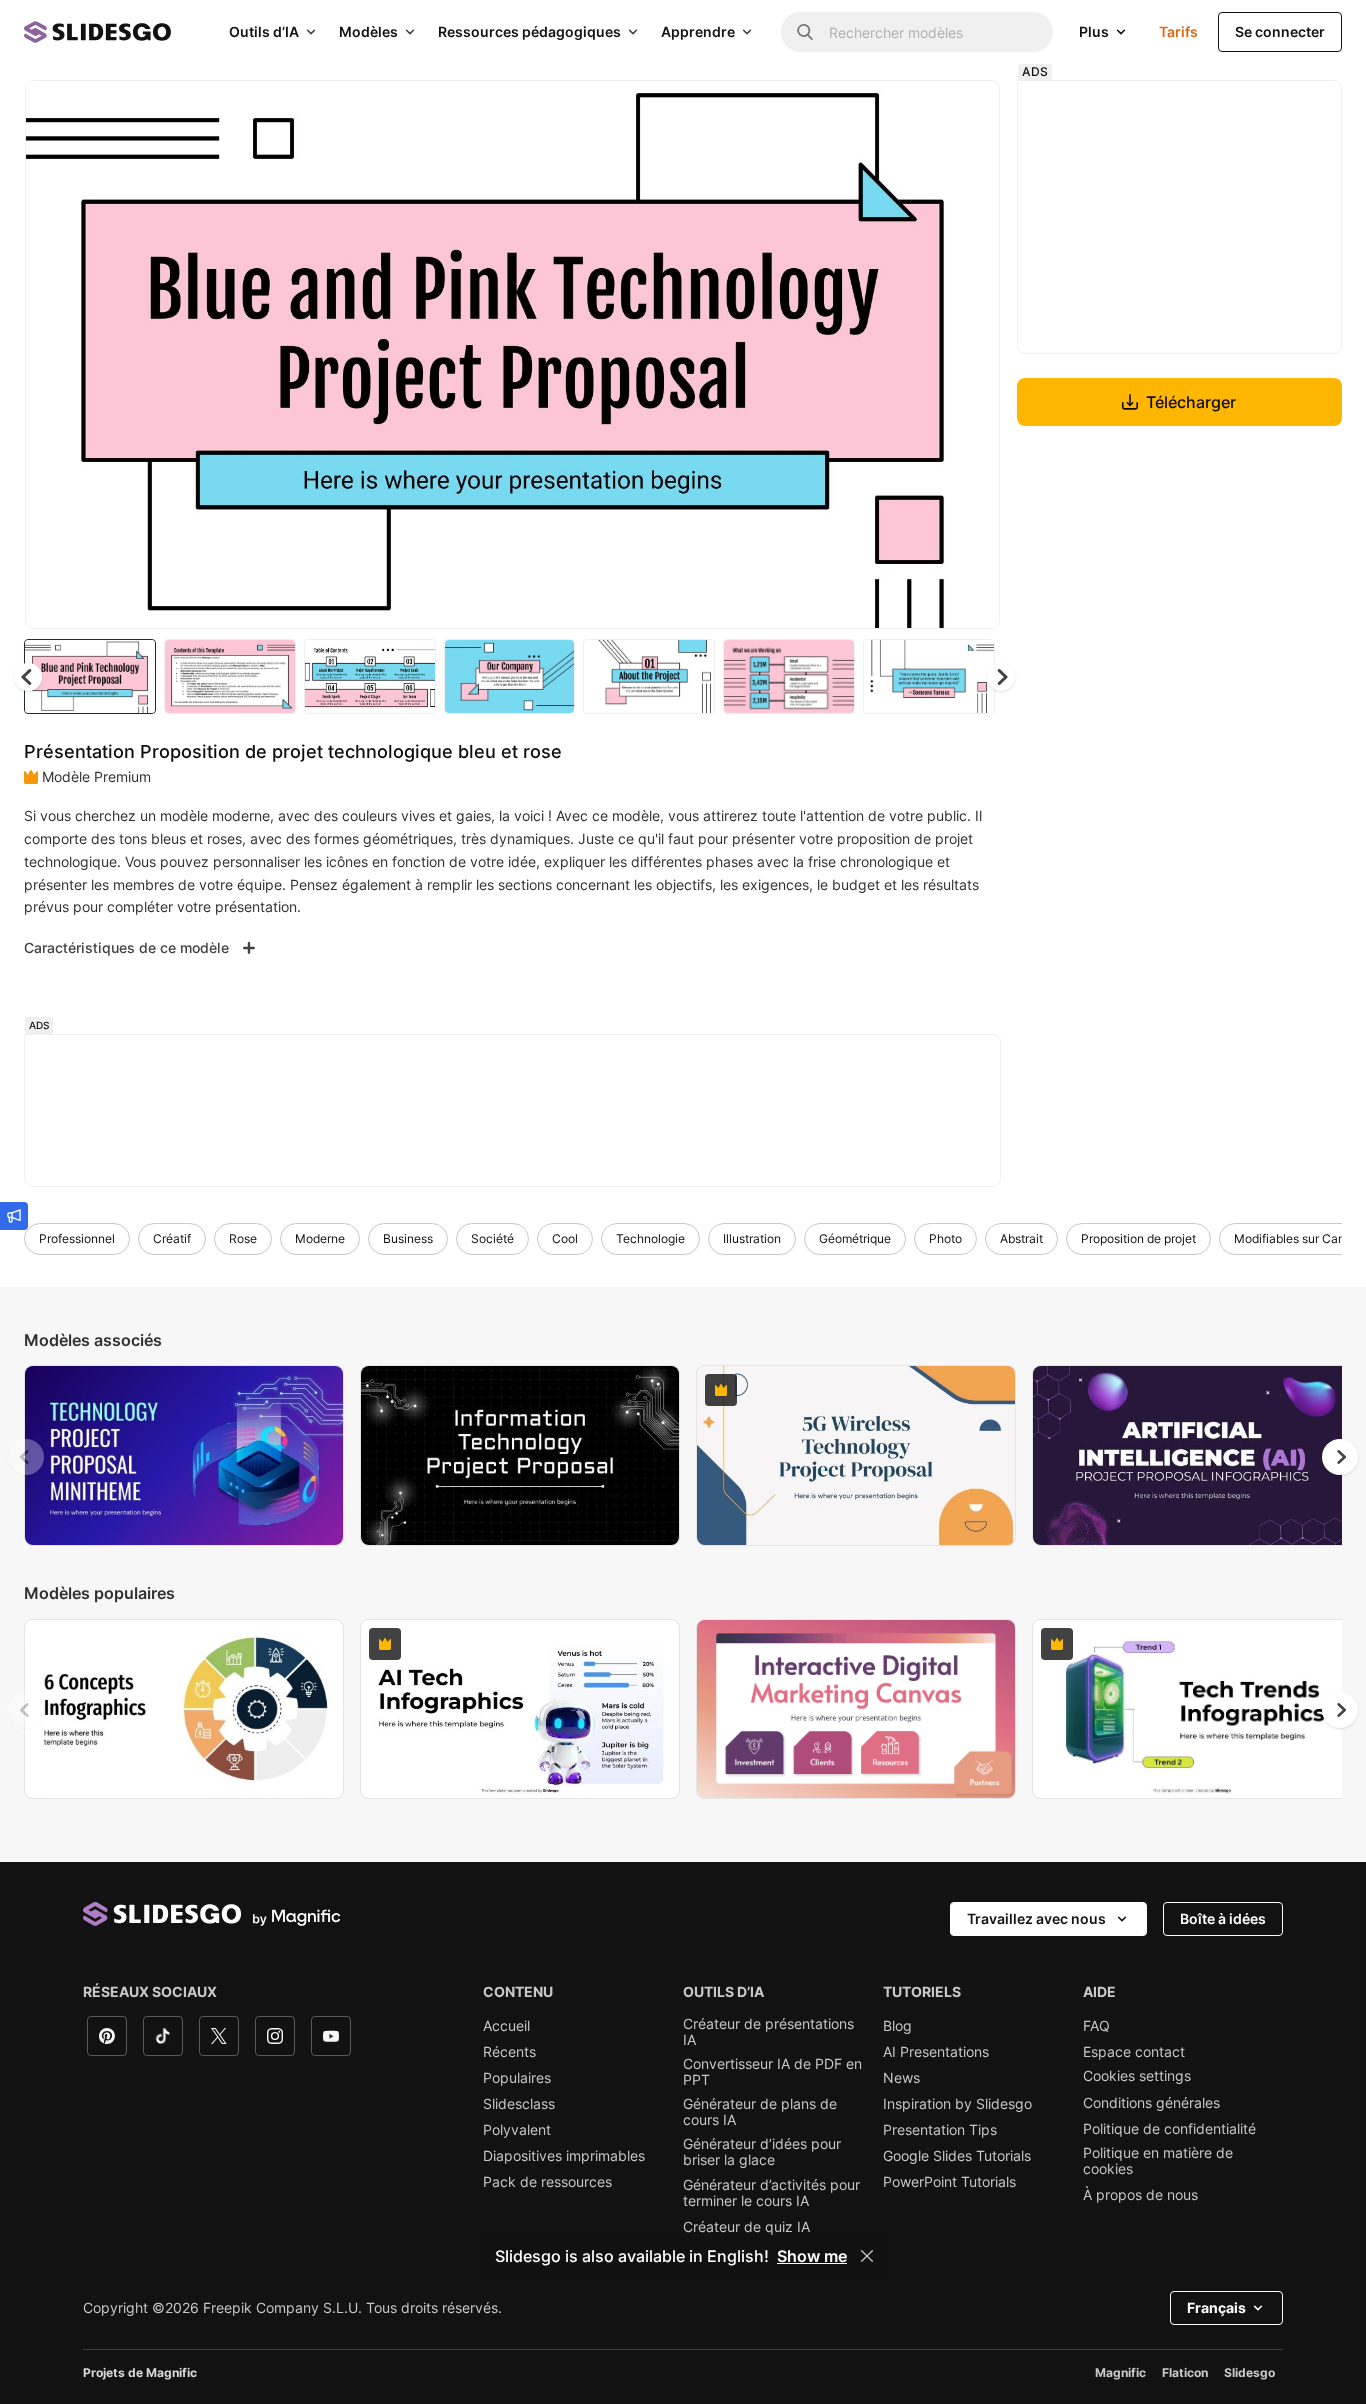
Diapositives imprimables (564, 2156)
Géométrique (855, 1238)
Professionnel (77, 1238)
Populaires (517, 2078)
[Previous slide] (26, 1457)
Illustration (752, 1238)
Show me (812, 2256)
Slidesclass (519, 2104)
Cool (565, 1238)
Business (408, 1238)
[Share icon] (966, 112)
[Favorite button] (914, 112)
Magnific (1120, 2372)
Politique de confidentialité (1169, 2129)
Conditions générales (1151, 2103)
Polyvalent (517, 2130)
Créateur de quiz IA (746, 2227)
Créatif (172, 1238)
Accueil (506, 2026)
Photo (945, 1238)
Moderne (320, 1238)
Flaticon (1185, 2372)
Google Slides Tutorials (957, 2156)
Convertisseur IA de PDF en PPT (772, 2072)
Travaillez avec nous (1036, 1918)
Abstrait (1021, 1238)
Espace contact (1134, 2052)
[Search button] (805, 32)
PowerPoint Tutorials (949, 2182)
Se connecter (1280, 31)
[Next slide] (970, 355)
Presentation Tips (940, 2130)
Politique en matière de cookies (1158, 2161)
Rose (243, 1238)
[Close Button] (867, 2256)
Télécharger (1191, 402)
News (901, 2078)
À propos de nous (1140, 2195)
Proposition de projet (1138, 1238)
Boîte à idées (1223, 1918)
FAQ (1096, 2026)
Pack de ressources (547, 2182)
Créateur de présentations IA (768, 2032)
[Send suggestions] (14, 1216)
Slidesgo (1249, 2372)
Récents (509, 2052)
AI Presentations (936, 2052)
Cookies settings (1137, 2076)
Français (1216, 2307)
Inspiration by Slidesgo (957, 2104)
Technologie (650, 1238)
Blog (897, 2026)
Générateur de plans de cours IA (760, 2112)
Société (492, 1238)
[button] (1001, 677)
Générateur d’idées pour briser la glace (762, 2152)
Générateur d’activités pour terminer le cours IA (771, 2193)
